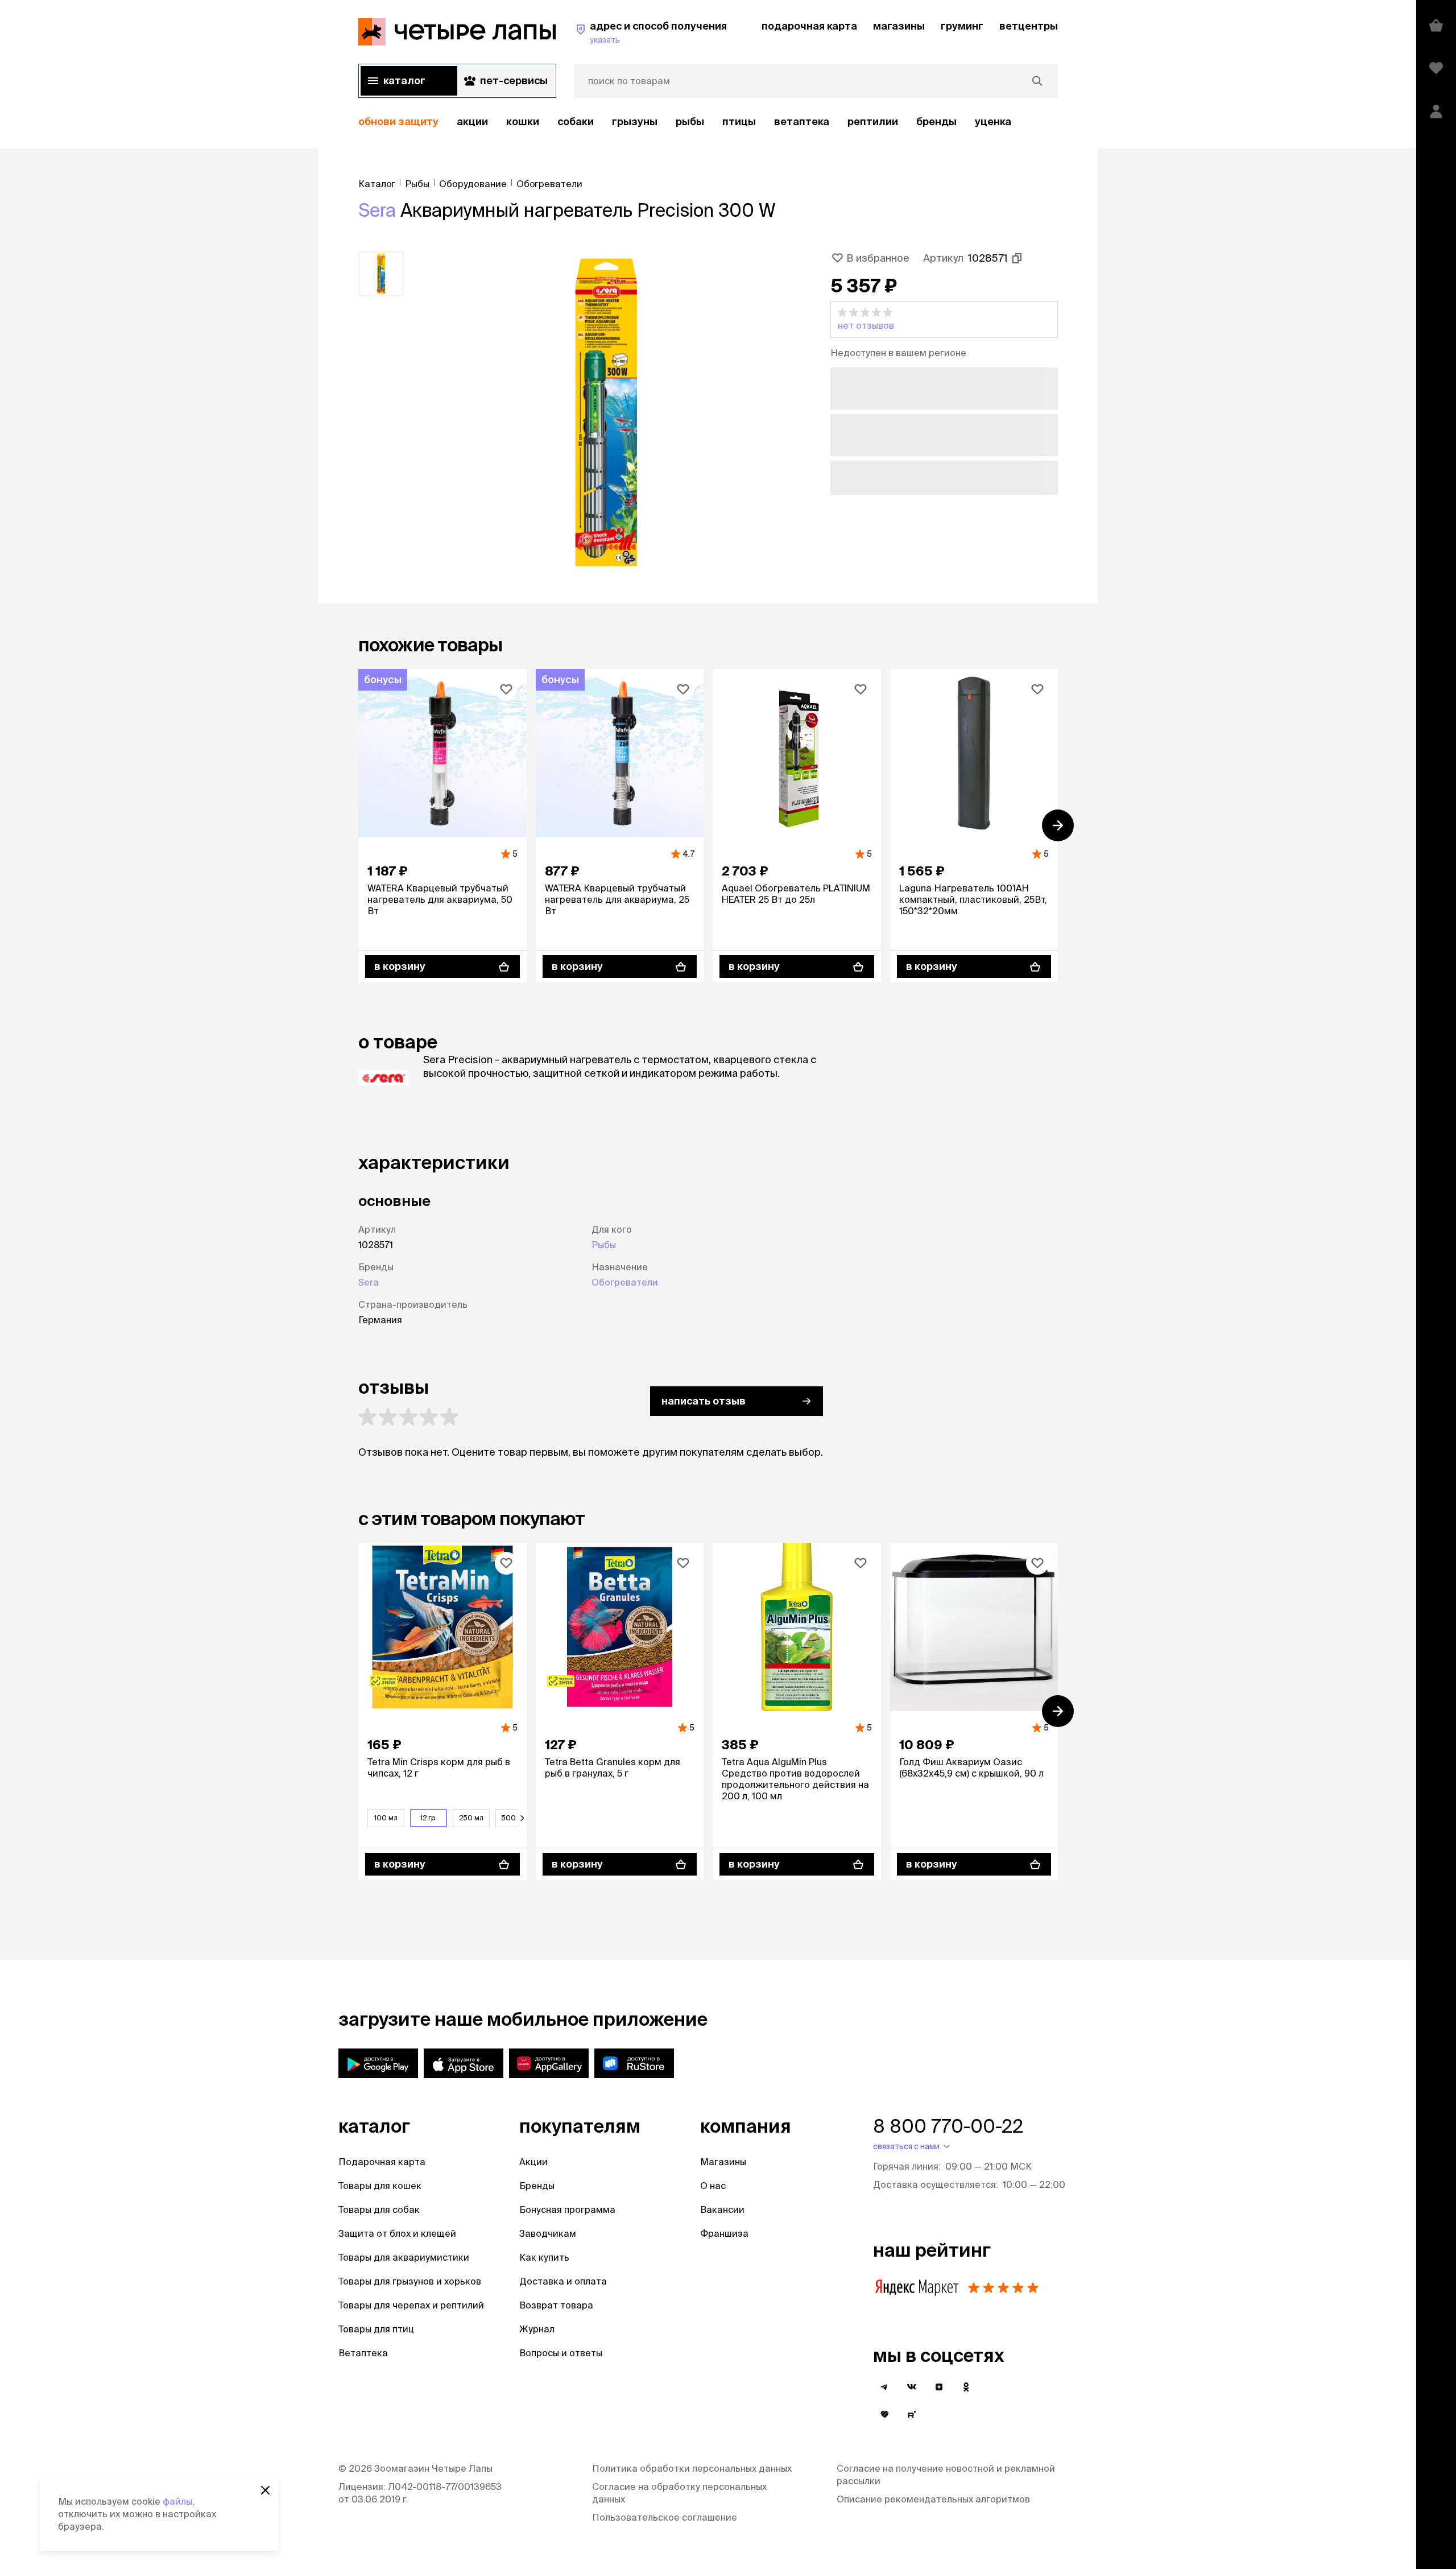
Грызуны (635, 121)
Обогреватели (625, 1282)
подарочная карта (809, 26)
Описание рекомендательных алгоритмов (933, 2499)
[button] (944, 320)
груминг (962, 26)
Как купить (544, 2257)
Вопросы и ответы (561, 2353)
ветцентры (1029, 26)
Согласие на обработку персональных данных (679, 2493)
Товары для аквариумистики (404, 2257)
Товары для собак (379, 2209)
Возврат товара (556, 2305)
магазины (899, 26)
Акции (533, 2162)
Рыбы (690, 121)
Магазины (723, 2162)
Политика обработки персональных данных (692, 2468)
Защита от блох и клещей (397, 2233)
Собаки (576, 121)
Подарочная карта (382, 2162)
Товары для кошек (380, 2186)
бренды (936, 121)
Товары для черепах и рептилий (411, 2305)
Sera (377, 210)
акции (472, 121)
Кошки (523, 121)
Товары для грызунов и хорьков (410, 2281)
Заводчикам (548, 2233)
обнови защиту (398, 121)
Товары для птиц (376, 2329)
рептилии (873, 121)
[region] (708, 122)
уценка (993, 121)
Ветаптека (802, 121)
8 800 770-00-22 (948, 2126)
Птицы (739, 121)
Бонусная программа (567, 2209)
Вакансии (722, 2209)
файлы (177, 2501)
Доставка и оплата (563, 2281)
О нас (713, 2186)
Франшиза (724, 2233)
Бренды (537, 2186)
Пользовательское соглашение (665, 2517)
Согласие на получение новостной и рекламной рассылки (946, 2475)
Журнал (537, 2329)
